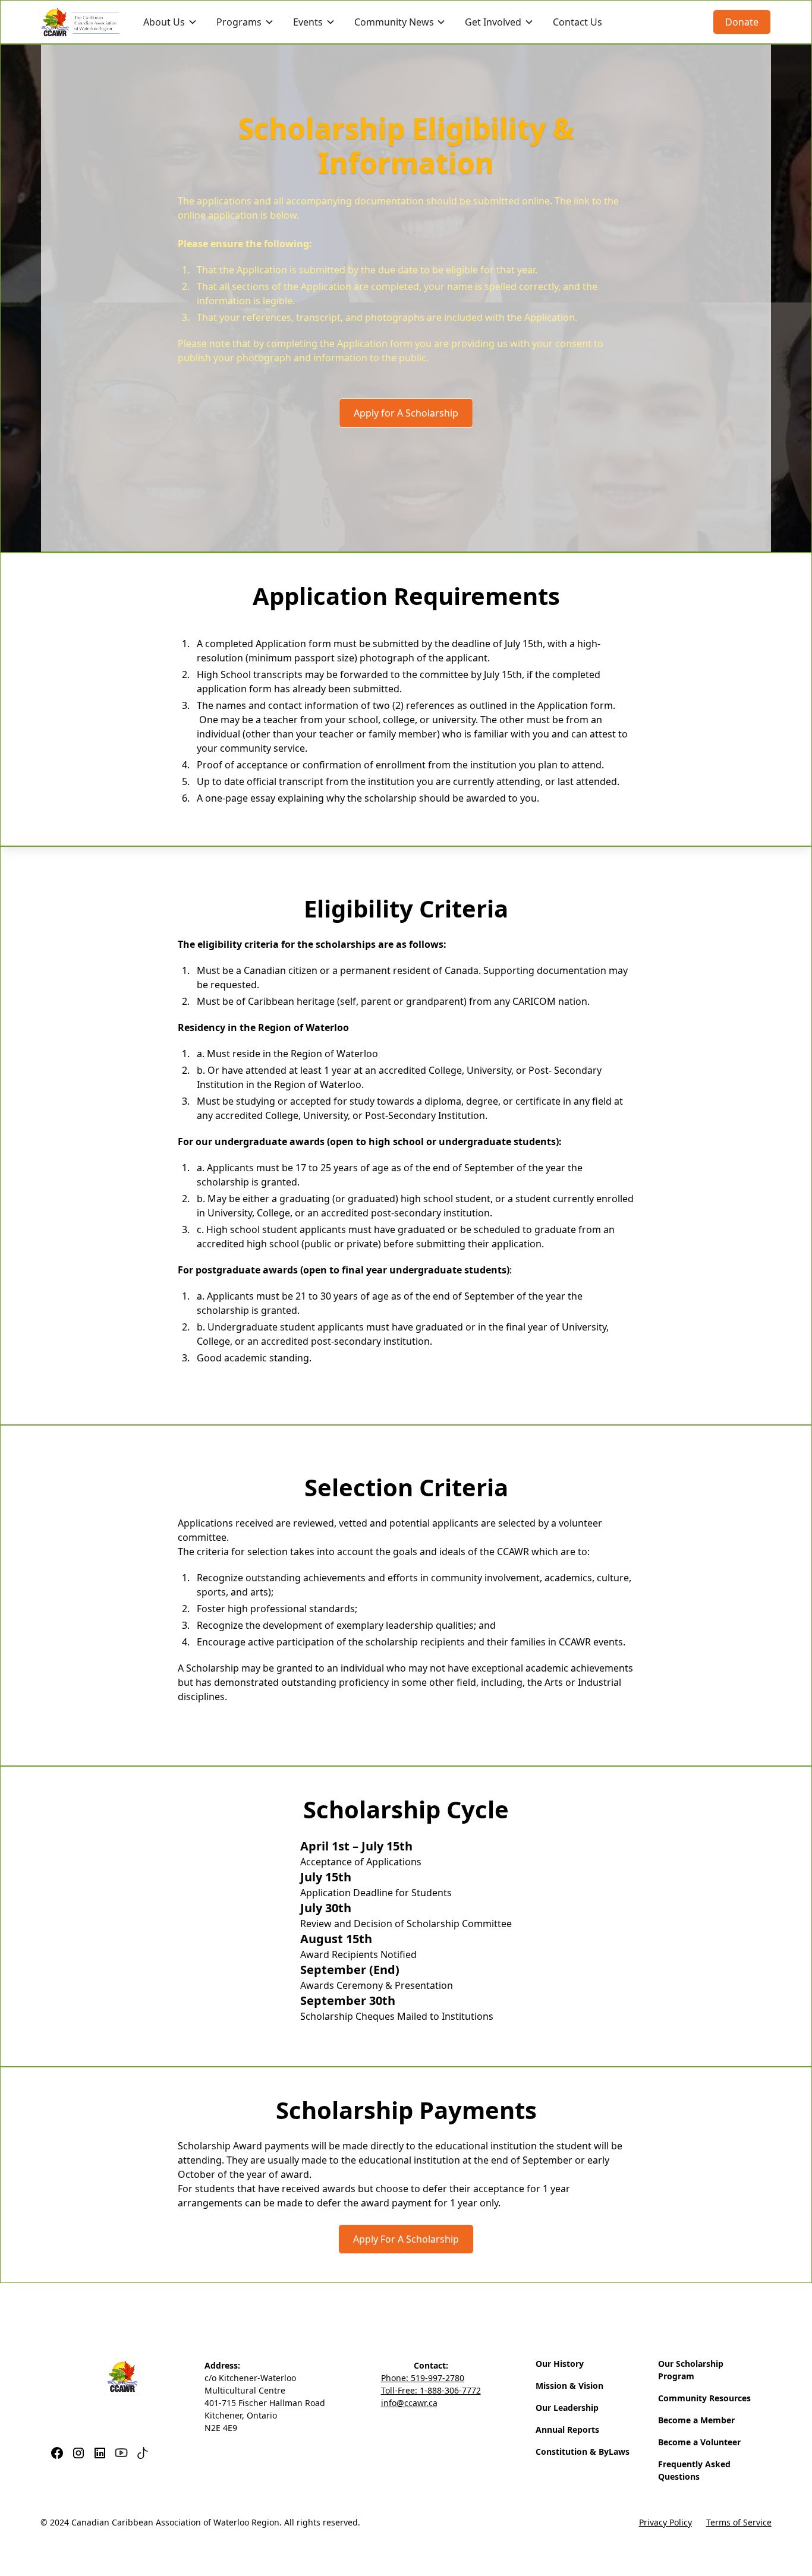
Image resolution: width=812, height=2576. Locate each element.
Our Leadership (567, 2408)
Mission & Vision (569, 2386)
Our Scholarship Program (691, 2370)
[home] (80, 22)
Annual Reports (567, 2430)
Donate (742, 22)
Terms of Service (739, 2522)
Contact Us (577, 22)
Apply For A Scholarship (406, 2239)
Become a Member (696, 2420)
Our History (560, 2364)
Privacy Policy (665, 2522)
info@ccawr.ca (409, 2403)
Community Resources (704, 2398)
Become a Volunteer (699, 2442)
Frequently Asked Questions (694, 2470)
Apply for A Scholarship (406, 413)
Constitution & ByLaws (583, 2452)
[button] (170, 22)
